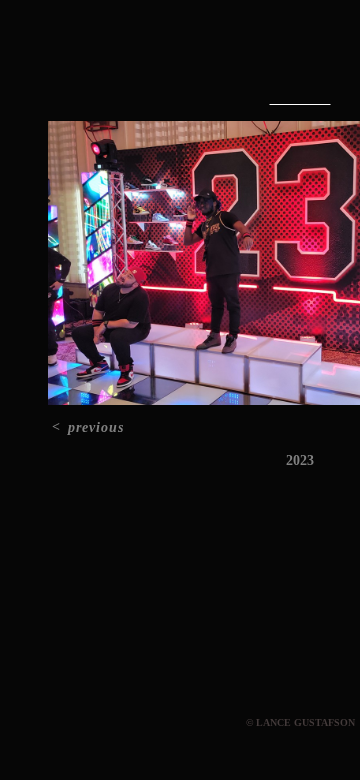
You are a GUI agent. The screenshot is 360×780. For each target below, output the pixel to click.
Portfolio (255, 58)
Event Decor (300, 99)
